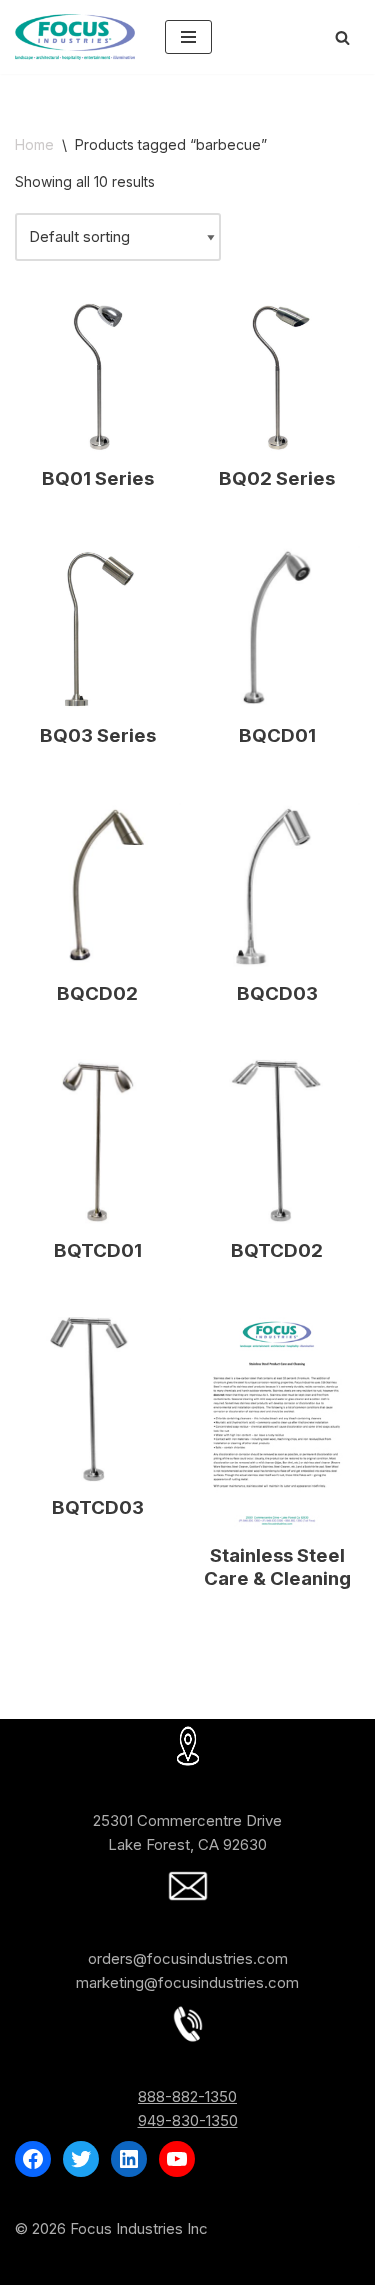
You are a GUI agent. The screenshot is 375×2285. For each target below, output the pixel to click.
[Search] (342, 37)
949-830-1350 (188, 2120)
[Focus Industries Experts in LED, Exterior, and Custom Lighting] (75, 37)
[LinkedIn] (129, 2159)
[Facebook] (33, 2159)
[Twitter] (81, 2159)
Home (34, 144)
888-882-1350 (187, 2096)
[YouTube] (177, 2159)
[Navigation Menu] (188, 37)
